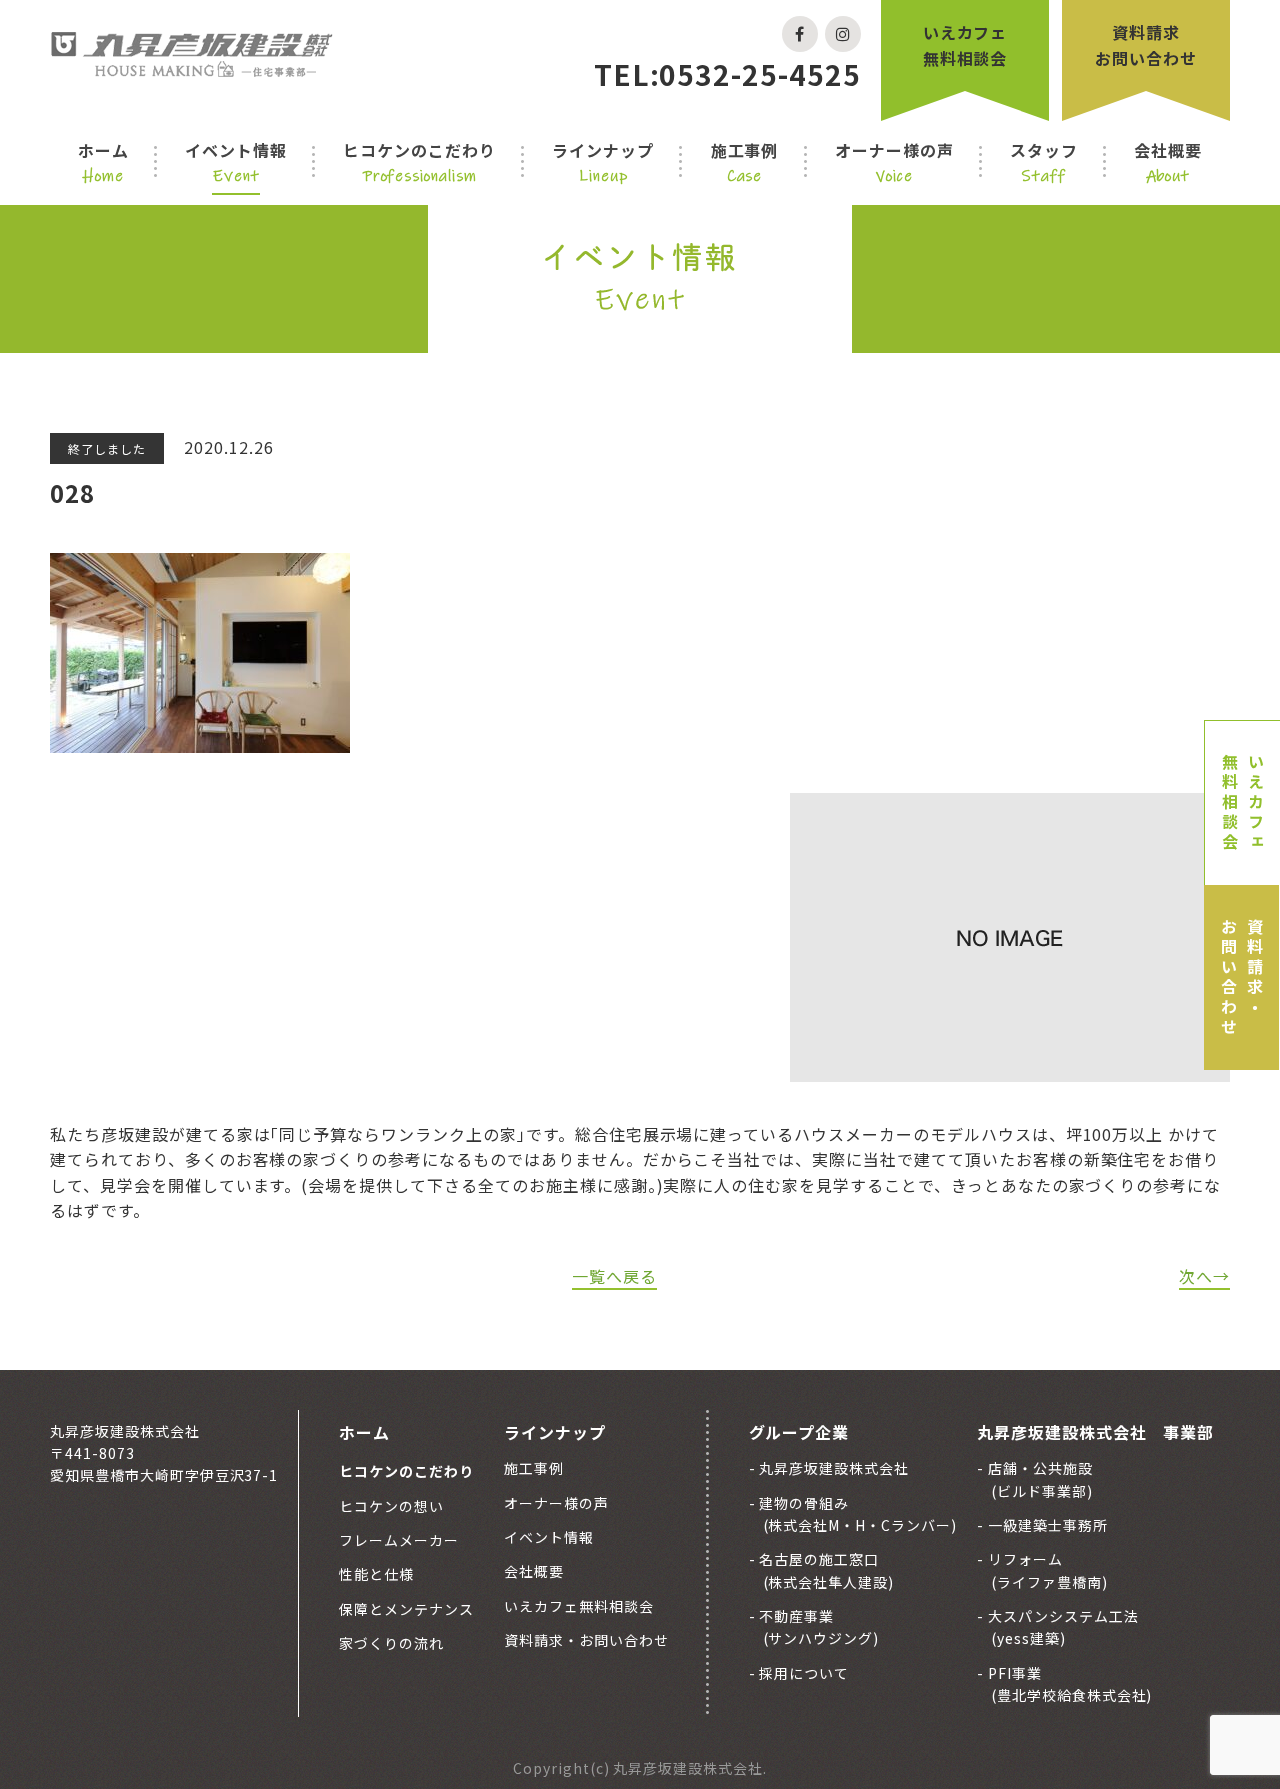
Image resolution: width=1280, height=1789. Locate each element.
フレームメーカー (399, 1540)
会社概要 (1168, 162)
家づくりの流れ (391, 1643)
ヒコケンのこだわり (419, 162)
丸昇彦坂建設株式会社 (833, 1468)
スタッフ (1044, 162)
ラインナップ (603, 162)
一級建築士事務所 (1046, 1525)
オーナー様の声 (894, 162)
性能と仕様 (376, 1574)
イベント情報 (236, 162)
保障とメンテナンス (406, 1609)
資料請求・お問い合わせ (1242, 978)
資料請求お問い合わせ (1146, 45)
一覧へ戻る (614, 1276)
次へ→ (1204, 1276)
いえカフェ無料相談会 (965, 45)
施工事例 (745, 162)
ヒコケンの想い (391, 1506)
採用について (803, 1673)
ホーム (103, 162)
